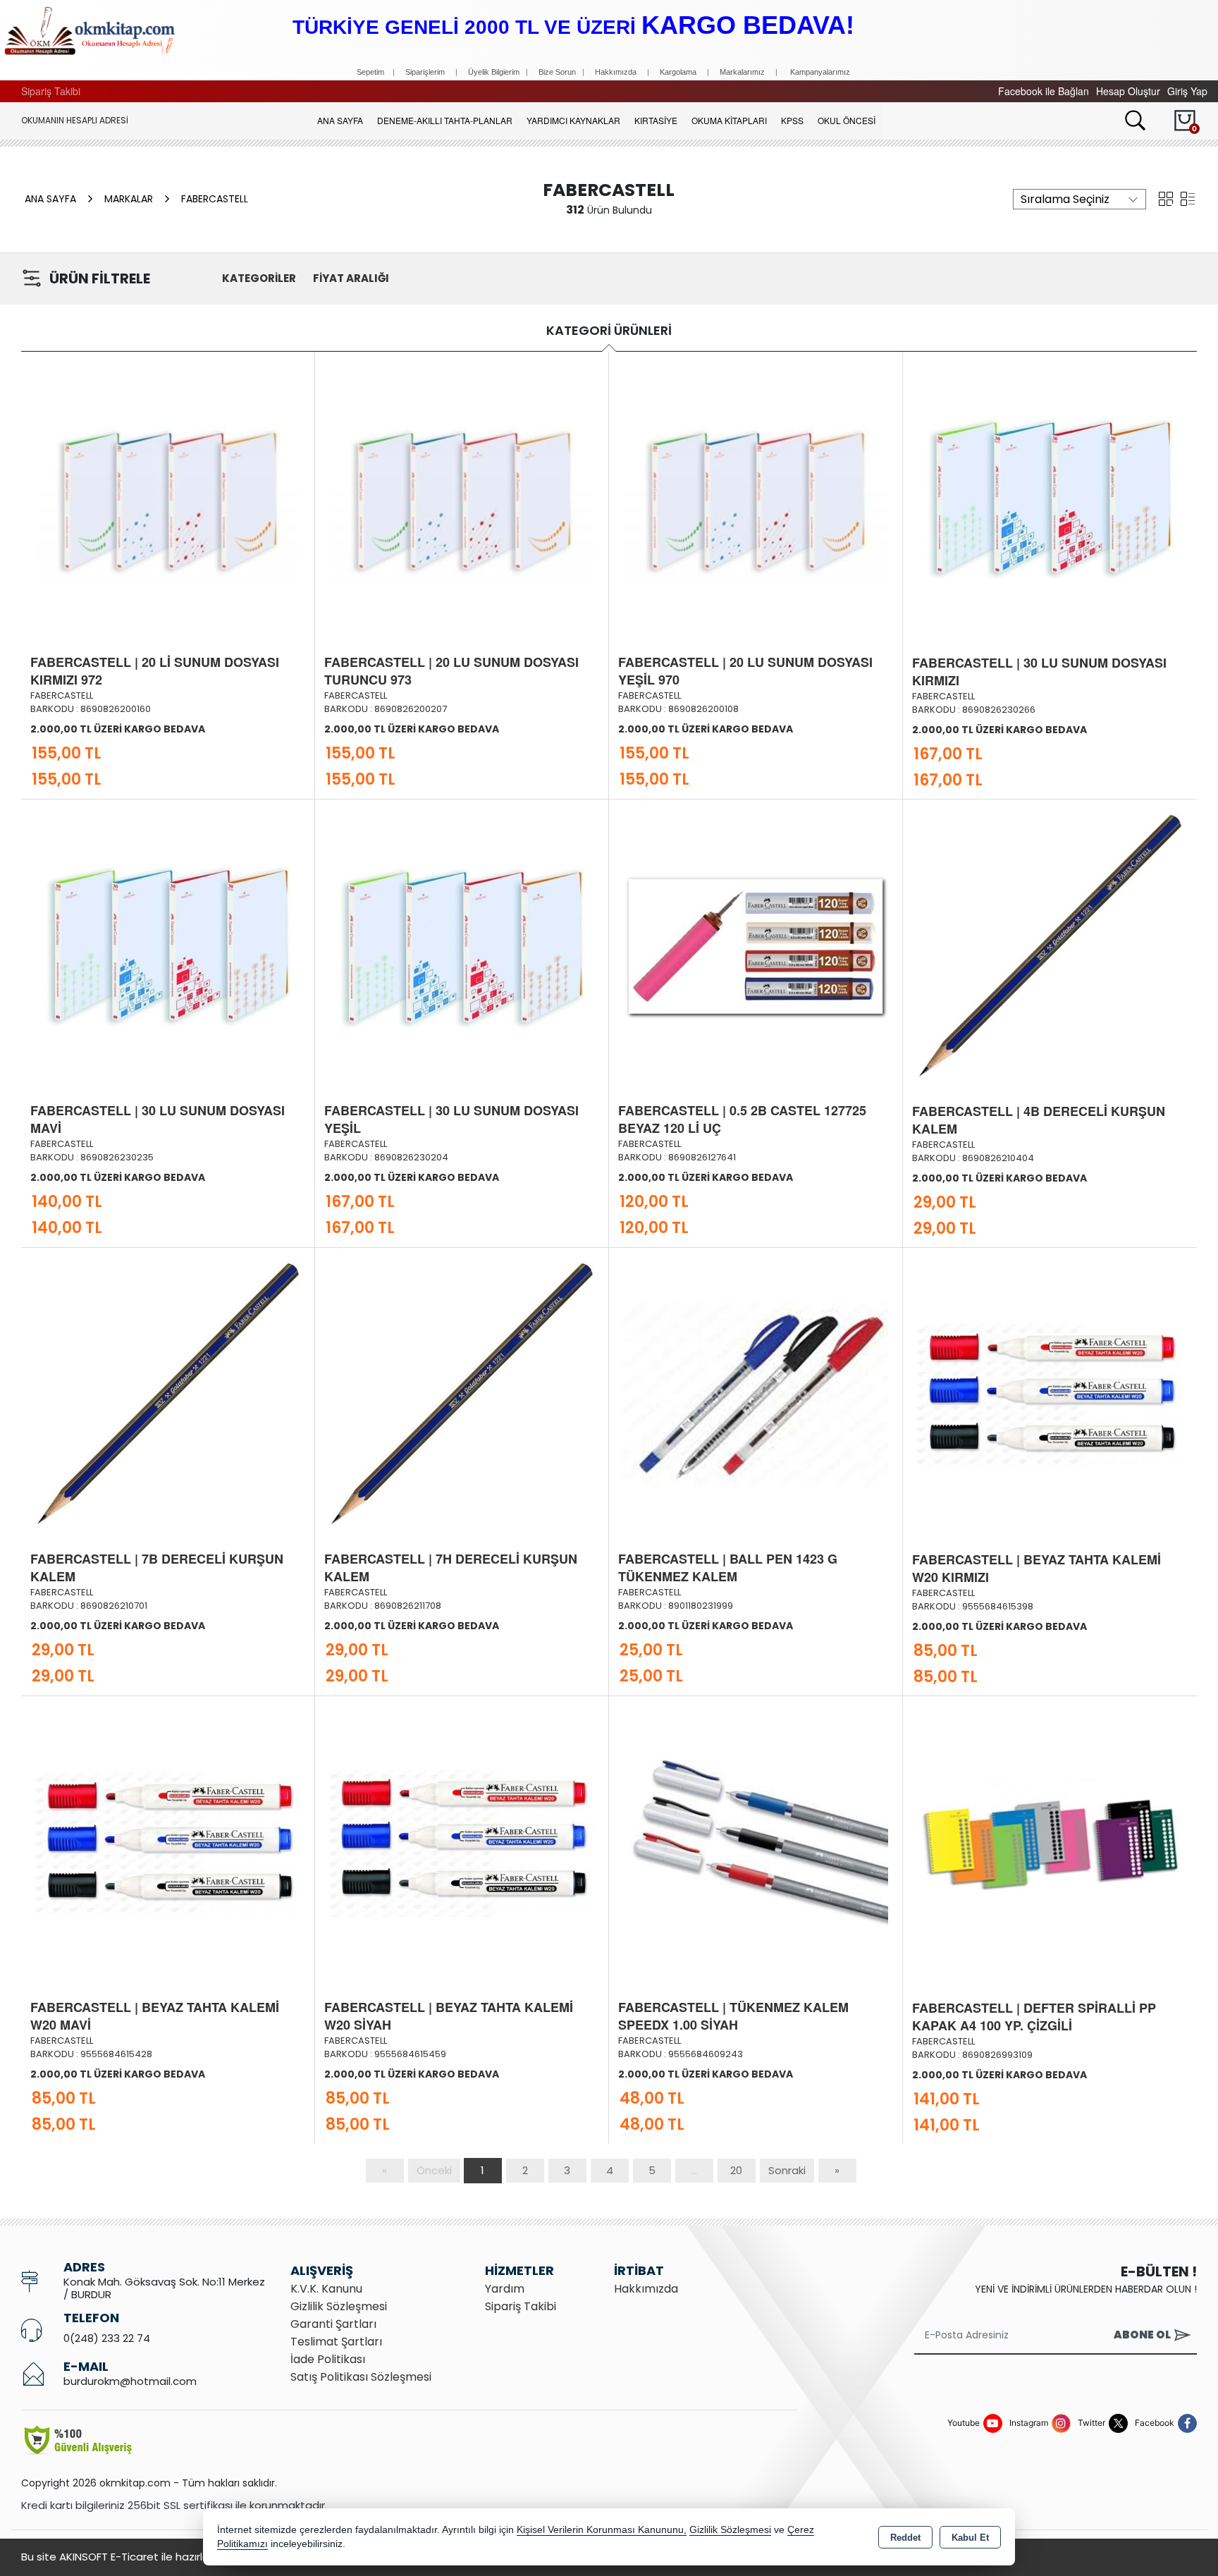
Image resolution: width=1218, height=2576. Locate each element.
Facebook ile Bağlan (1044, 91)
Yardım (505, 2289)
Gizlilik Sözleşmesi (339, 2306)
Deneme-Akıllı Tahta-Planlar (445, 120)
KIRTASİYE (656, 120)
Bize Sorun (558, 72)
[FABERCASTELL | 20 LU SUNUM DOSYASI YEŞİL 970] (756, 496)
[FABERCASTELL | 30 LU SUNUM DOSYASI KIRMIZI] (1050, 496)
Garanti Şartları (333, 2324)
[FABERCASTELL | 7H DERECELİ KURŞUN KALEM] (462, 1393)
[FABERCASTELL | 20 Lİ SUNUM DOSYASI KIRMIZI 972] (168, 496)
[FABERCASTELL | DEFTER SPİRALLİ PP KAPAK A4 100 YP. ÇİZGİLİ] (1050, 1841)
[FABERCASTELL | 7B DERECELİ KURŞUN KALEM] (168, 1393)
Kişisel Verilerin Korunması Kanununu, (602, 2530)
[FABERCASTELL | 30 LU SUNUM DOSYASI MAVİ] (168, 945)
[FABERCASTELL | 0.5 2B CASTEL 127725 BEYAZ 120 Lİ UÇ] (756, 945)
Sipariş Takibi (51, 91)
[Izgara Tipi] (1166, 197)
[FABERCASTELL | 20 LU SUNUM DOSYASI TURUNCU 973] (462, 496)
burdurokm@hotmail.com (130, 2381)
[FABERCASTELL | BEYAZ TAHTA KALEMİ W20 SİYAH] (462, 1841)
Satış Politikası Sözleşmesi (361, 2377)
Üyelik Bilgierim (494, 72)
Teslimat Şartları (336, 2342)
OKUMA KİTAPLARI (729, 120)
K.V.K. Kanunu (326, 2289)
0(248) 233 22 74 (107, 2338)
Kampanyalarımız (820, 72)
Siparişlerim (425, 72)
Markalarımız (742, 72)
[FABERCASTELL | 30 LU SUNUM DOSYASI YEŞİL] (462, 945)
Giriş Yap (1187, 91)
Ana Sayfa (340, 120)
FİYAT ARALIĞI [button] (351, 278)
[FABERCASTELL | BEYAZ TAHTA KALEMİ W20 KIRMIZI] (1050, 1393)
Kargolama (678, 72)
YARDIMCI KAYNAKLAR (573, 120)
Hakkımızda (616, 72)
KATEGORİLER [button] (259, 278)
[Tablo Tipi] (1188, 197)
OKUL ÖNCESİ (847, 120)
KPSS (792, 120)
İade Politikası (328, 2359)
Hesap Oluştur (1128, 91)
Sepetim (370, 72)
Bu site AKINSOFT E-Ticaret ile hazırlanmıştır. (134, 2557)
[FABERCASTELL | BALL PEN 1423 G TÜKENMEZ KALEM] (756, 1393)
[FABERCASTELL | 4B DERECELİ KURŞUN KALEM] (1050, 945)
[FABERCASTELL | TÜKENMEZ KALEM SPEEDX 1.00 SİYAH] (756, 1841)
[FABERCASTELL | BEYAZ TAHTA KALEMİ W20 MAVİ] (168, 1841)
